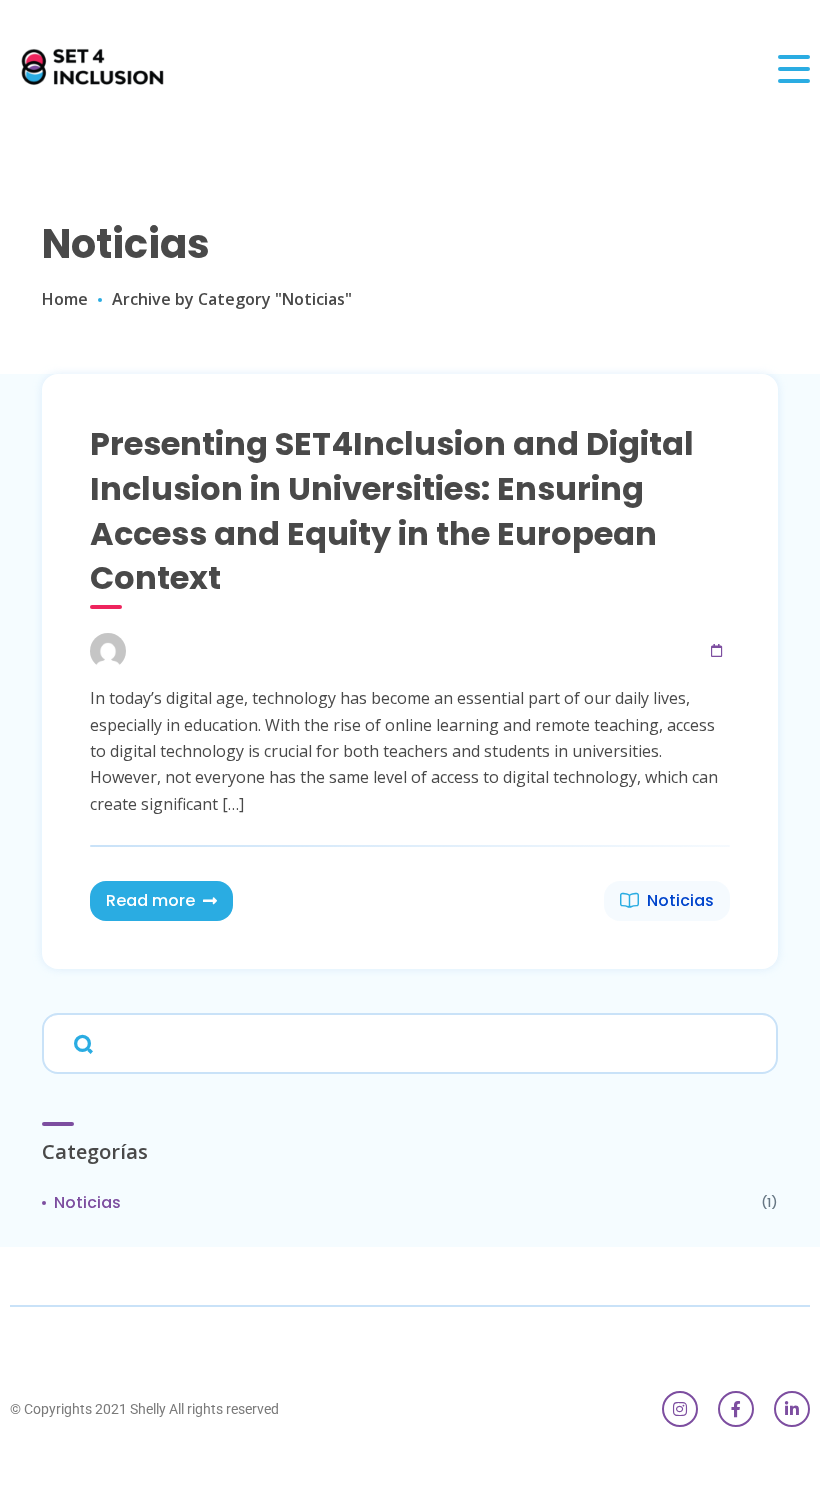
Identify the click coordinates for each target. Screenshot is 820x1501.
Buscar (80, 1042)
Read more (150, 900)
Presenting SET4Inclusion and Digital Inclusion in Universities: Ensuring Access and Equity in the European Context (392, 510)
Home (65, 299)
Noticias (680, 900)
